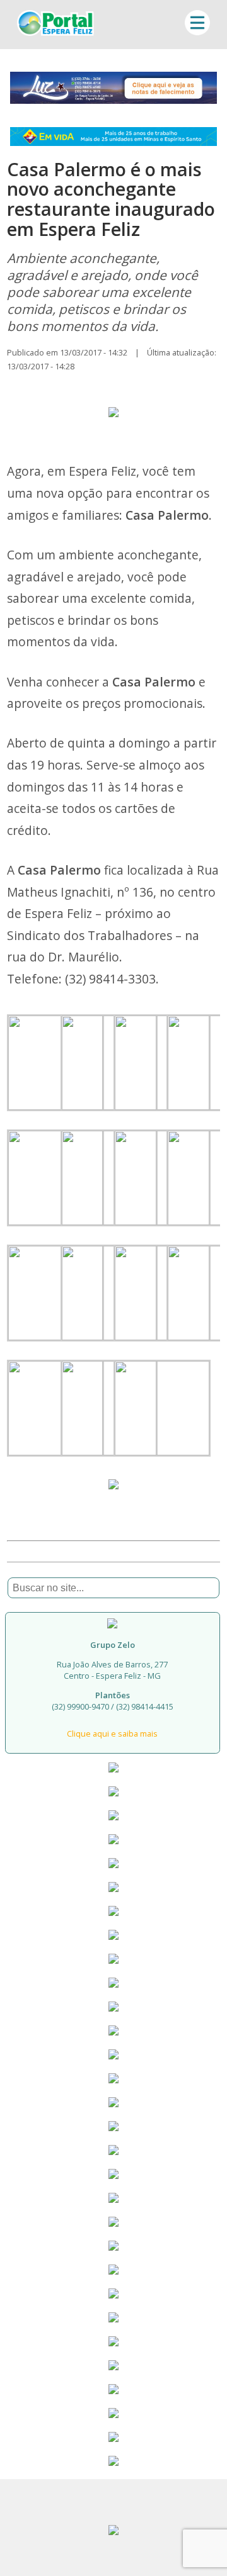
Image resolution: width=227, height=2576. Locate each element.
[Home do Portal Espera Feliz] (55, 32)
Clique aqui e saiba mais (112, 1733)
